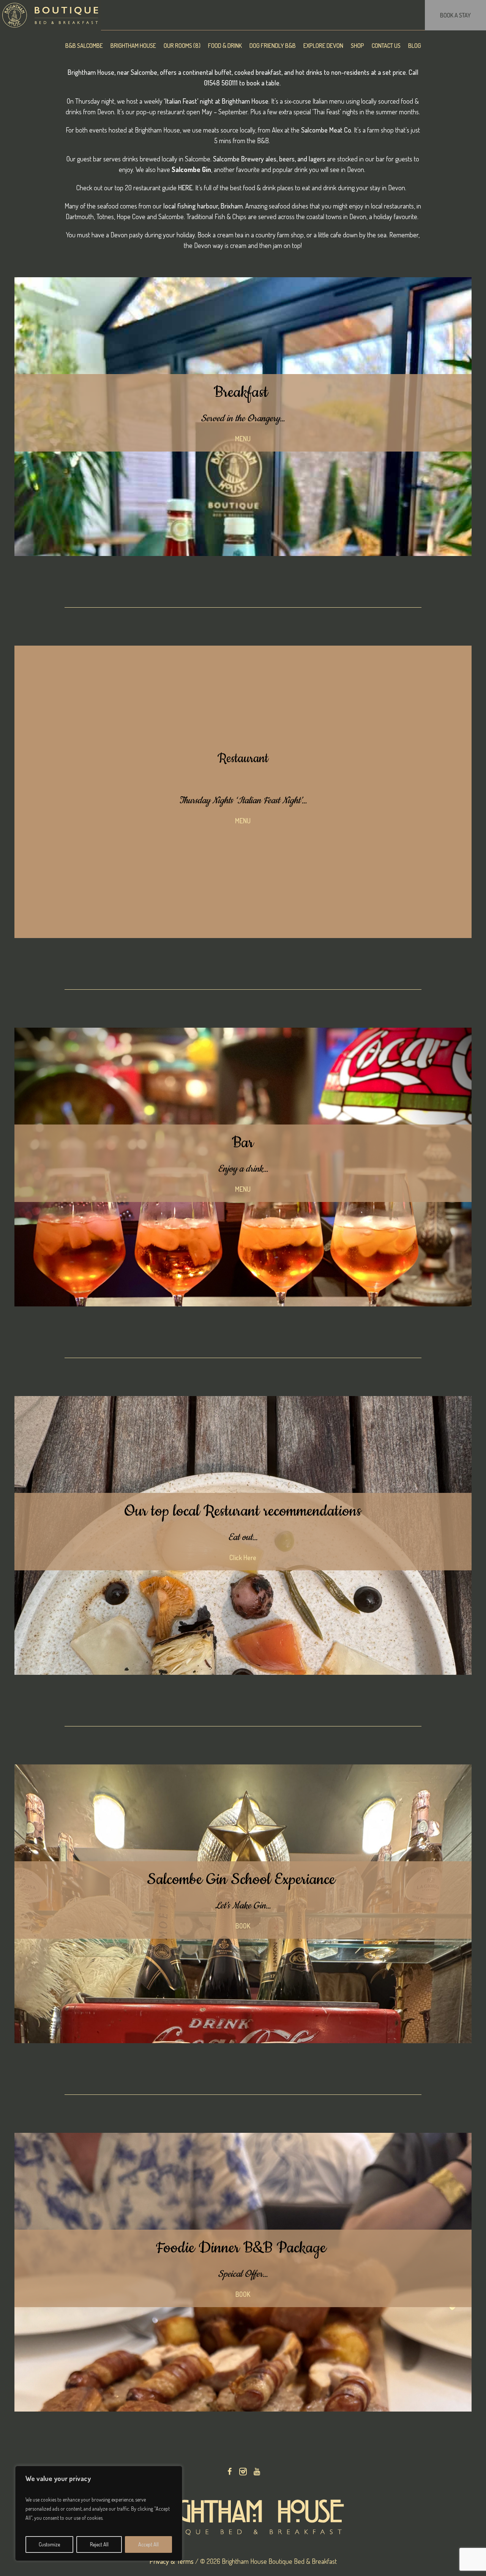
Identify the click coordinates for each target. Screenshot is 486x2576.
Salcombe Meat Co (326, 130)
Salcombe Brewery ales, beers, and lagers (269, 159)
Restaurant (243, 759)
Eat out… (243, 1537)
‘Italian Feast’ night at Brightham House (216, 101)
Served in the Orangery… (243, 419)
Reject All (99, 2544)
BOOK (243, 1926)
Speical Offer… (243, 2274)
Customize (49, 2544)
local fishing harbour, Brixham (202, 206)
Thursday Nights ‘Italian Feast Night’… (243, 801)
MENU (243, 439)
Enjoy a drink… (243, 1169)
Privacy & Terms (172, 2561)
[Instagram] (243, 2472)
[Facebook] (229, 2472)
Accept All (148, 2544)
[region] (99, 2513)
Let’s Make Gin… (243, 1906)
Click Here (243, 1557)
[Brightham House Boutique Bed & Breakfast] (243, 2517)
